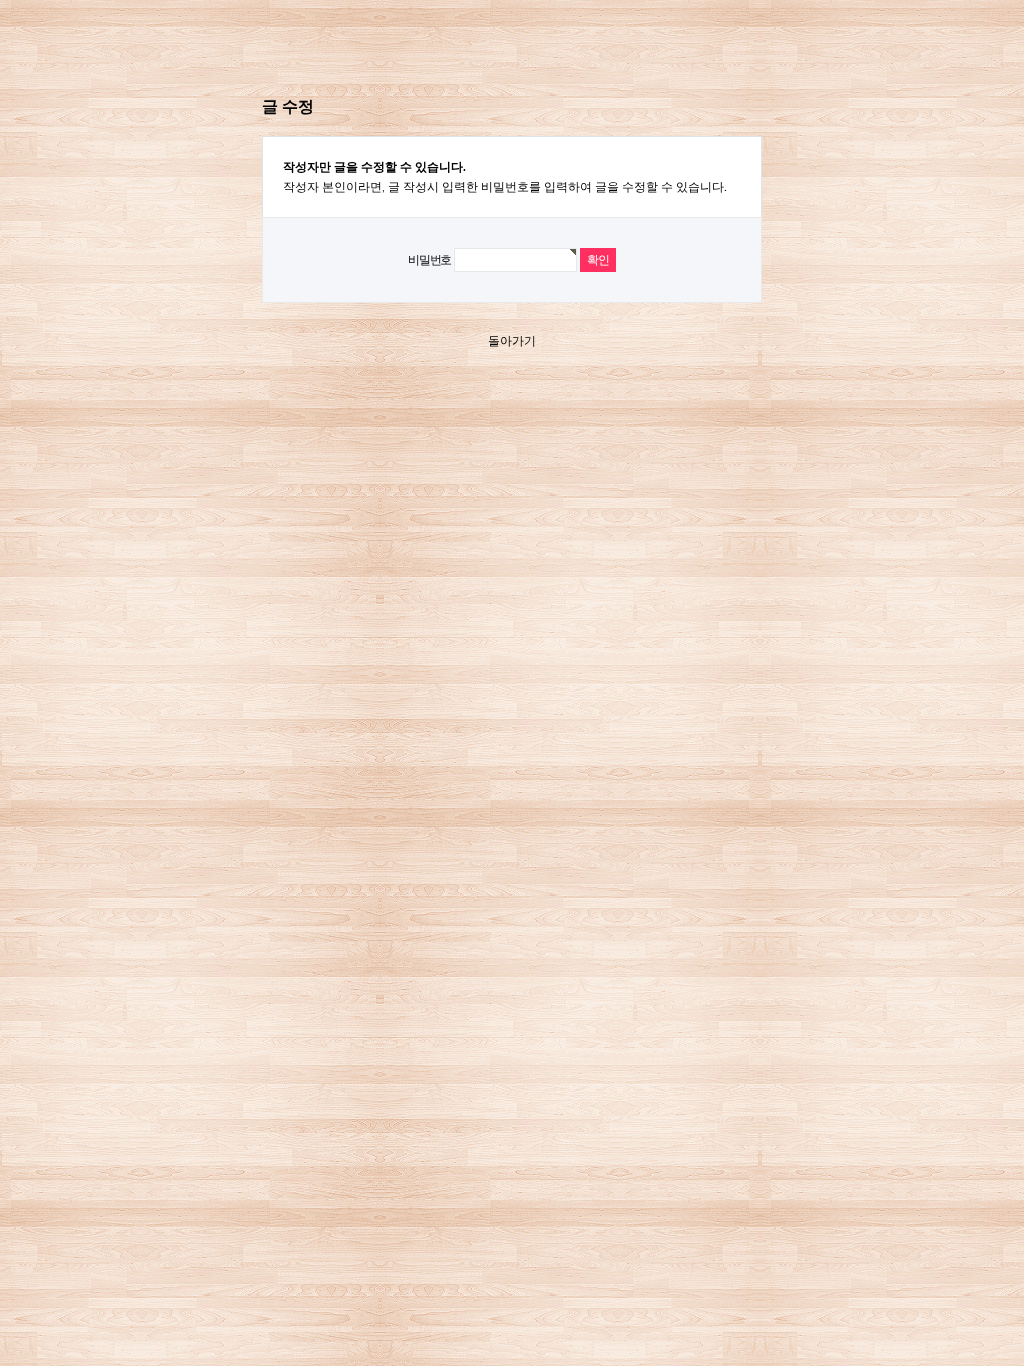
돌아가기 (512, 341)
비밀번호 (429, 260)
